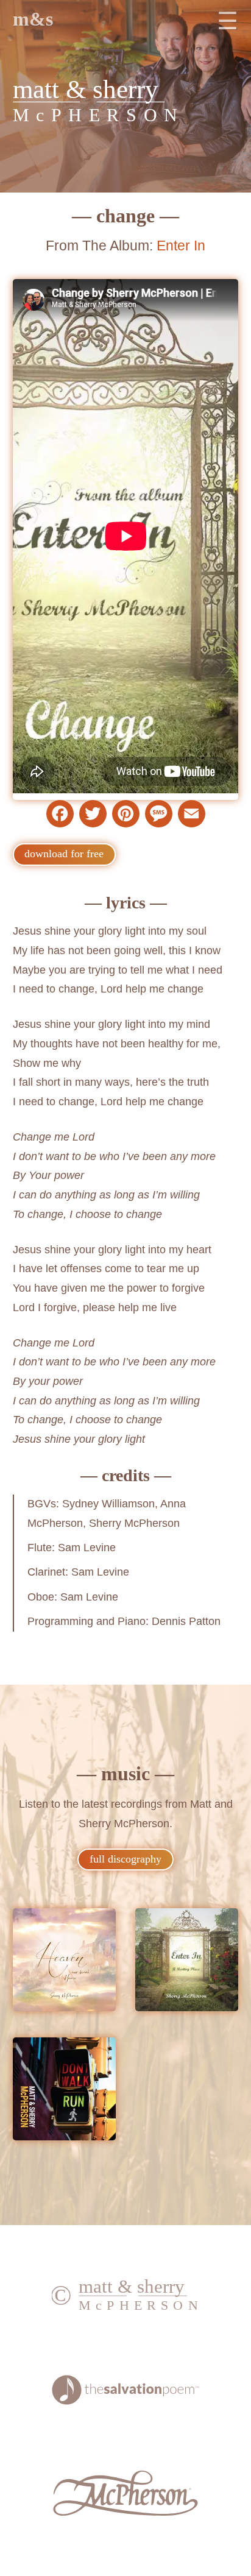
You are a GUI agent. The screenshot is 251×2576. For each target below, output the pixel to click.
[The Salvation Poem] (126, 2401)
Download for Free (64, 854)
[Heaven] (64, 1963)
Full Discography (125, 1859)
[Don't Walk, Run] (64, 2092)
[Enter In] (187, 1963)
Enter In (181, 246)
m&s (33, 19)
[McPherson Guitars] (126, 2513)
